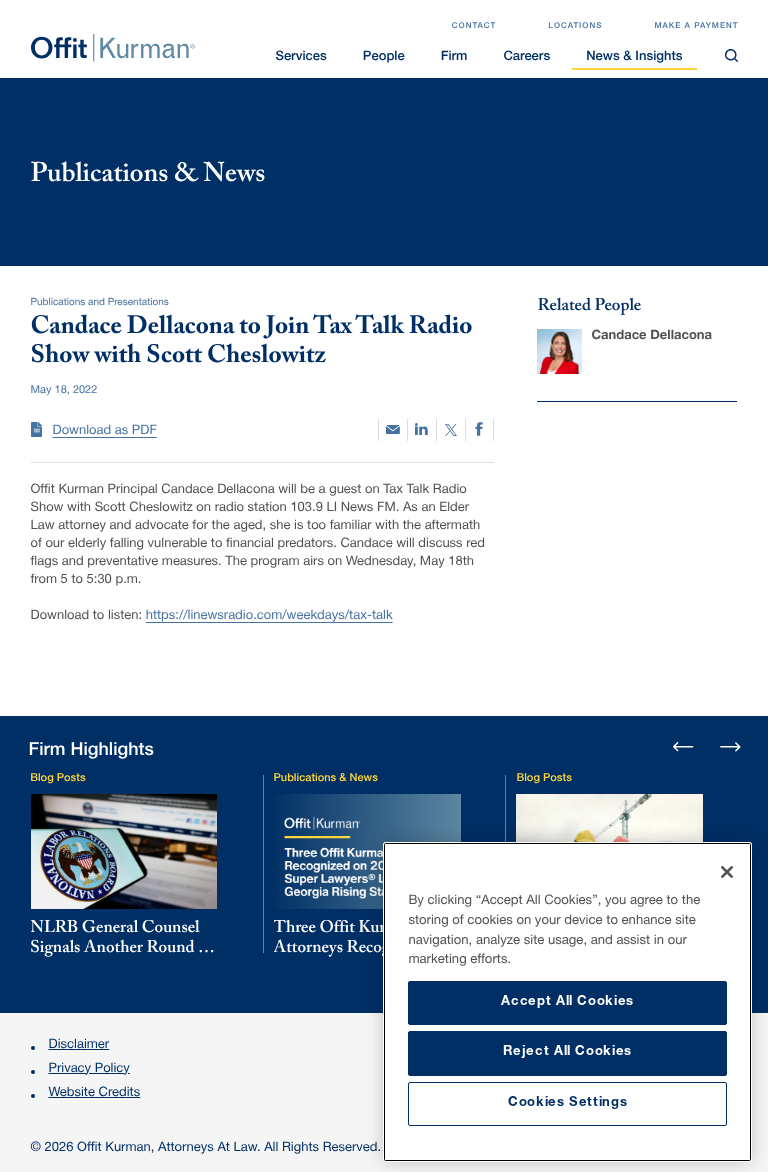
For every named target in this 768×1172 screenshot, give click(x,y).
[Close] (727, 872)
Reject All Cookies (567, 1052)
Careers (526, 57)
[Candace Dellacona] (559, 351)
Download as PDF (105, 431)
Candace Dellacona (651, 336)
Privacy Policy (89, 1069)
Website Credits (95, 1093)
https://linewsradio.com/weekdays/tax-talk (269, 616)
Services (300, 57)
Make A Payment (696, 27)
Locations (575, 27)
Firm (454, 57)
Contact (474, 27)
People (384, 57)
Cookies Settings (568, 1103)
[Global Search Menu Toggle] (732, 56)
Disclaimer (79, 1045)
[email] (393, 430)
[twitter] (451, 430)
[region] (567, 1002)
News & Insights (634, 57)
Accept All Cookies (567, 1002)
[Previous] (684, 748)
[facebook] (480, 430)
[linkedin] (422, 430)
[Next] (729, 745)
